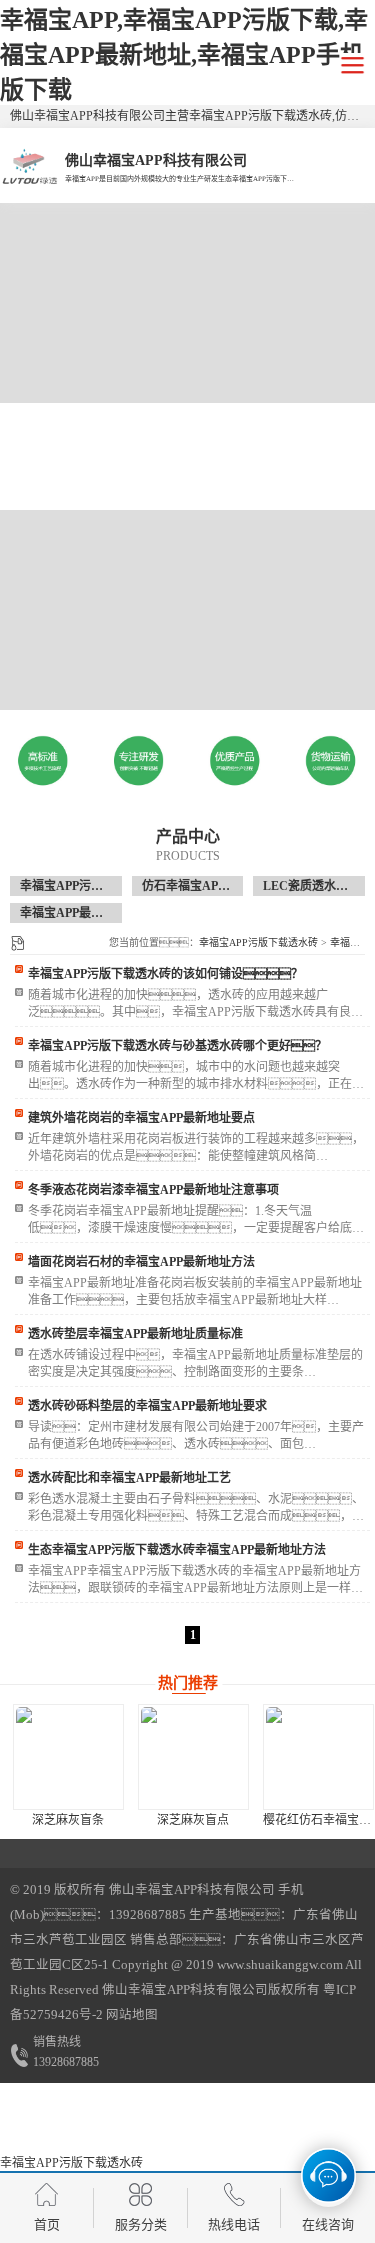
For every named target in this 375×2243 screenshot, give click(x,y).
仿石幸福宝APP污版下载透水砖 (225, 886)
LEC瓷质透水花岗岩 (317, 886)
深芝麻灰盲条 (68, 1820)
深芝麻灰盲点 (193, 1820)
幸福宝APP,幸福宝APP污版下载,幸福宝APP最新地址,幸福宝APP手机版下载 (184, 55)
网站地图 (132, 2015)
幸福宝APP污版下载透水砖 (91, 886)
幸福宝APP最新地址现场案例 (97, 913)
